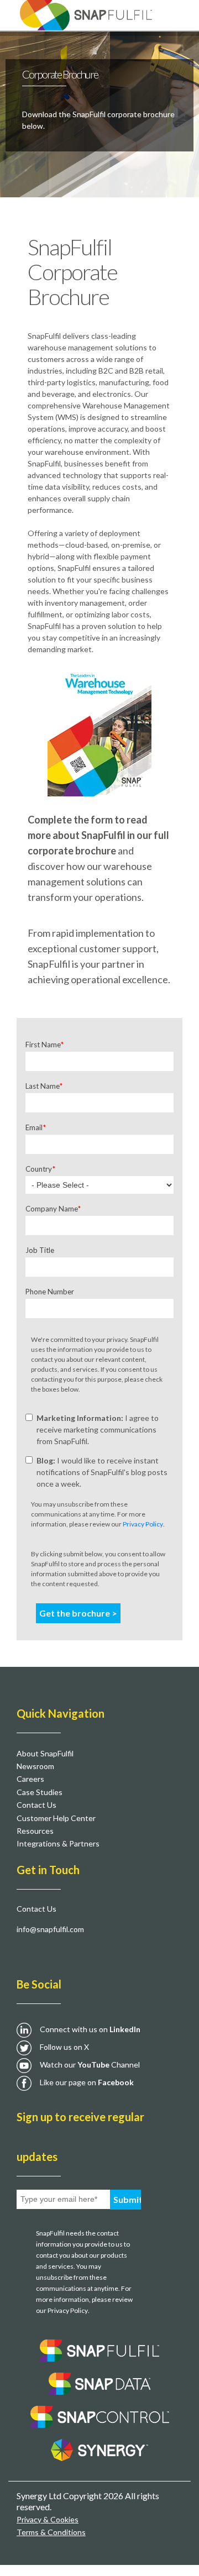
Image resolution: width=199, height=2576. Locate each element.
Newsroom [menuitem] (35, 1766)
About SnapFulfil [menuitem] (45, 1753)
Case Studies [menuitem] (40, 1792)
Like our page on (87, 2082)
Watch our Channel (90, 2065)
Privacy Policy (143, 1524)
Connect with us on (90, 2029)
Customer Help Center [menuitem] (56, 1818)
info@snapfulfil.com (50, 1929)
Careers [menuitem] (30, 1779)
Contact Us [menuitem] (36, 1805)
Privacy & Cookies (48, 2519)
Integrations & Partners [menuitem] (58, 1843)
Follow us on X (64, 2047)
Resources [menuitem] (35, 1831)
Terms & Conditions (51, 2532)
